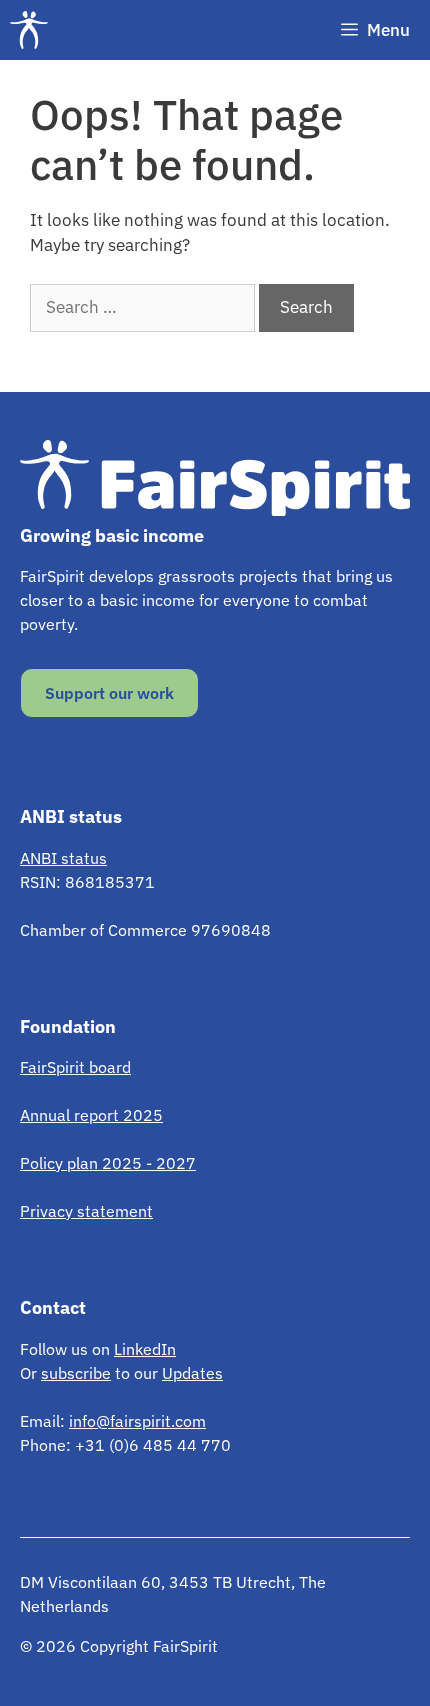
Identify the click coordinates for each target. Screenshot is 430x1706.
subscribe (76, 1373)
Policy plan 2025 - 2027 (108, 1163)
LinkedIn (145, 1349)
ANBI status (63, 858)
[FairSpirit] (34, 30)
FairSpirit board (75, 1067)
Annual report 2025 (91, 1115)
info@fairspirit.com (137, 1421)
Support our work (109, 693)
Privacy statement (86, 1211)
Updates (192, 1373)
